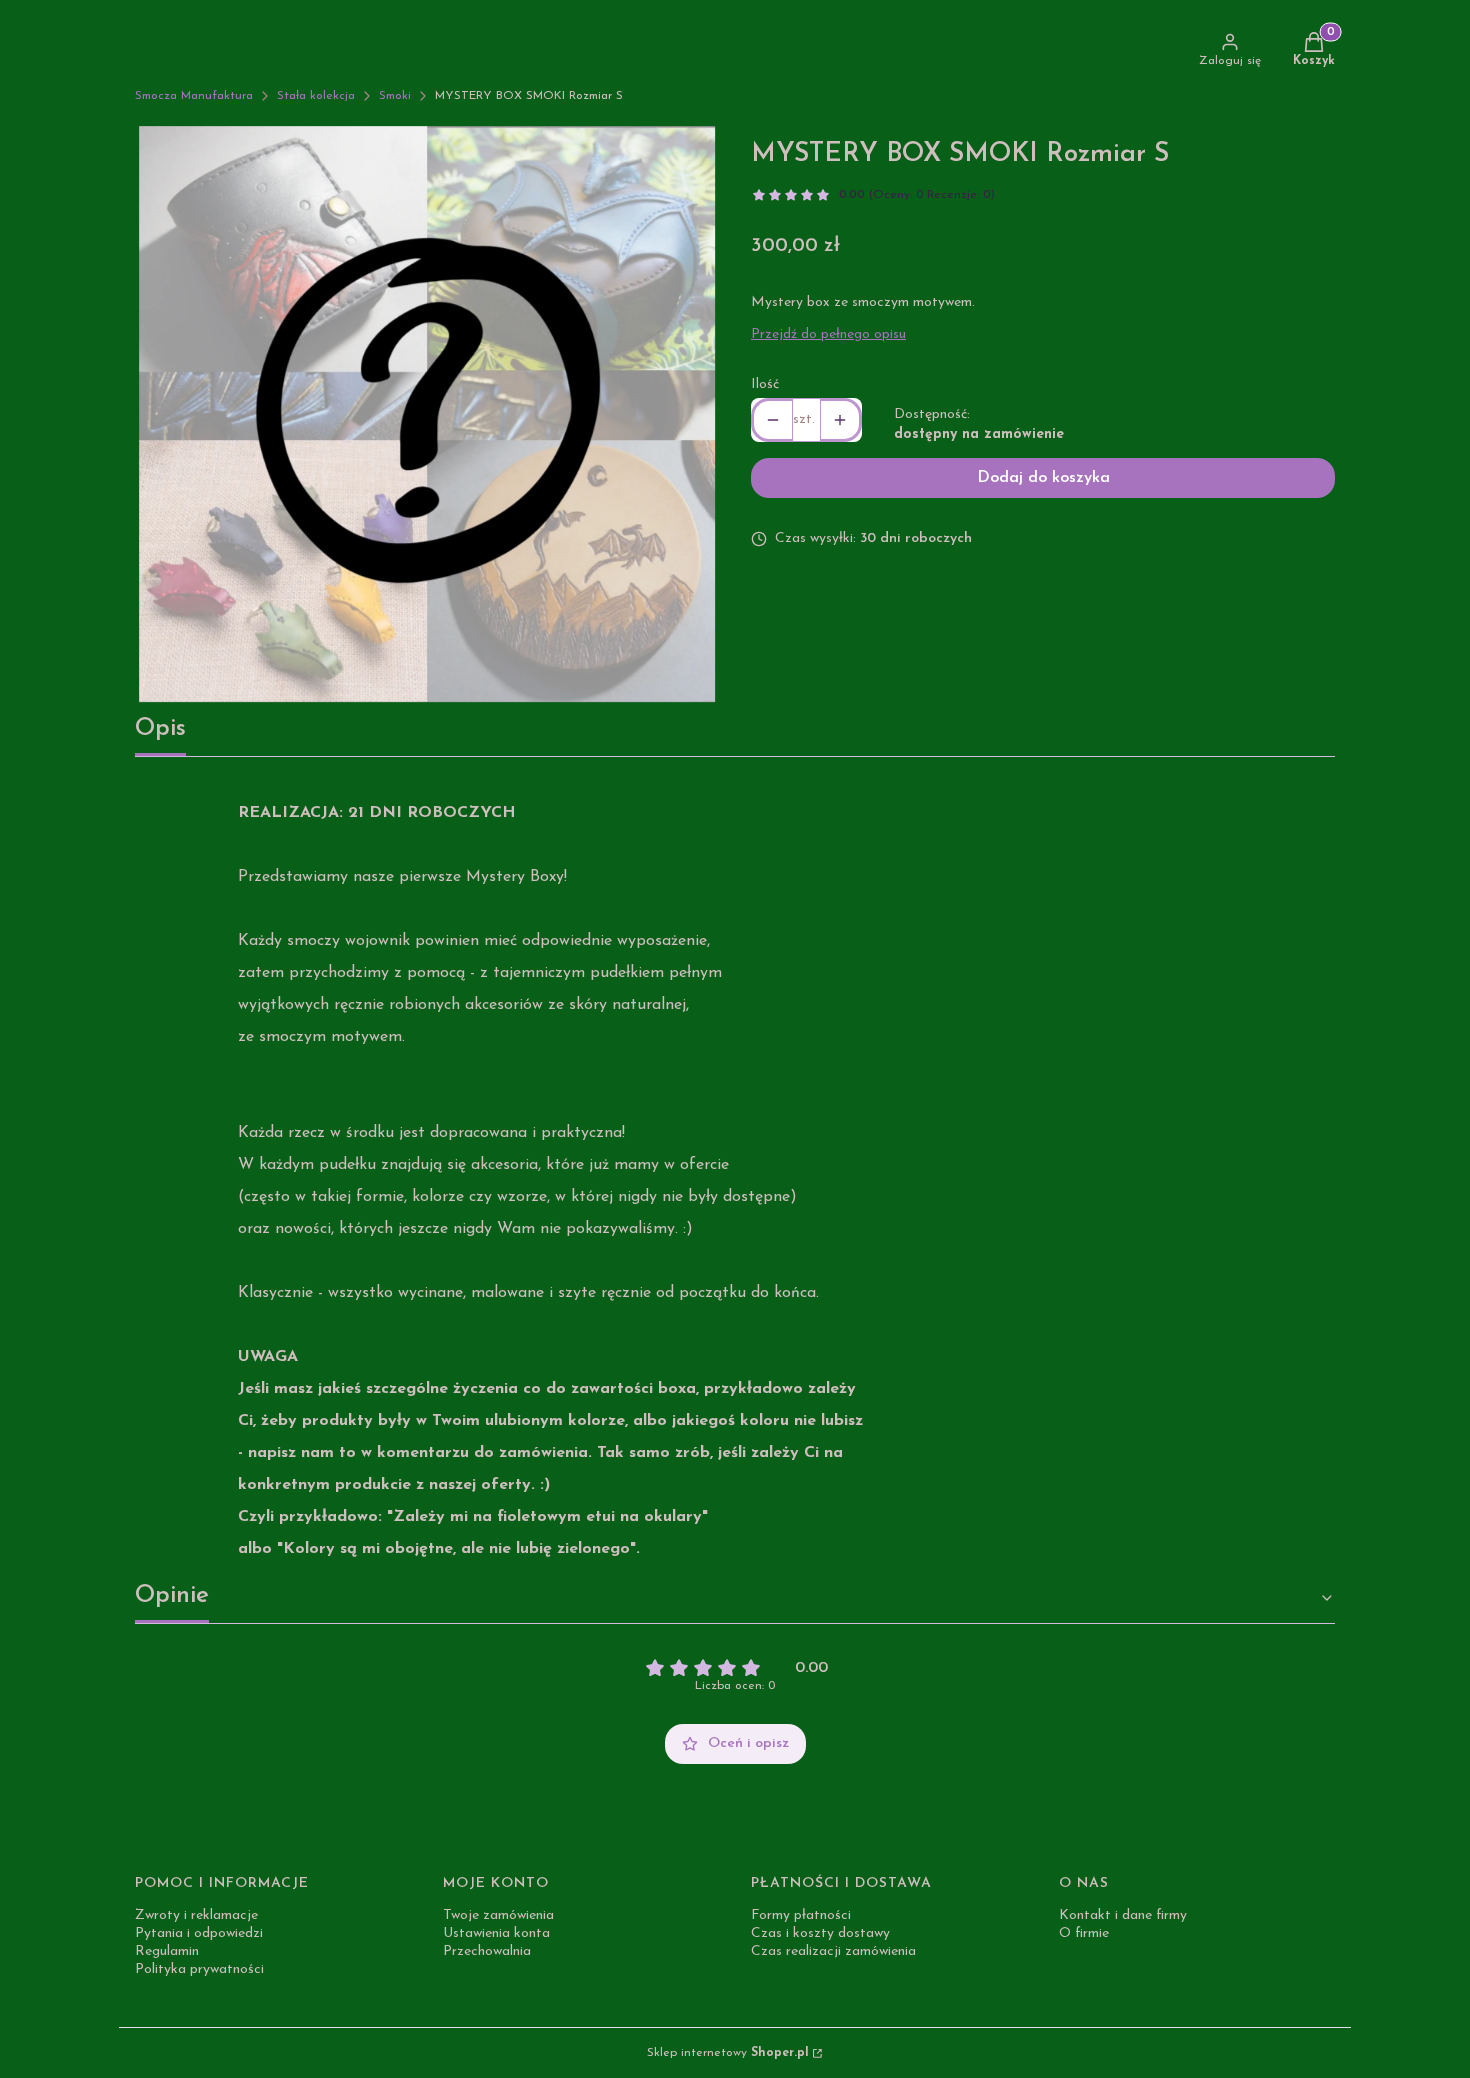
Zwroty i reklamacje (196, 1915)
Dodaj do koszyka (1043, 478)
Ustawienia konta (496, 1933)
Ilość (765, 384)
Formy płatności (801, 1915)
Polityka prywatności (199, 1969)
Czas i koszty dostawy (820, 1933)
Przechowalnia (487, 1951)
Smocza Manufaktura (194, 96)
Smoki (395, 96)
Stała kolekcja (316, 96)
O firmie (1084, 1933)
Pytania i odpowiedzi (199, 1933)
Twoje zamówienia (498, 1915)
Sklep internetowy (728, 2053)
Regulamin (167, 1951)
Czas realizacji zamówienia (833, 1951)
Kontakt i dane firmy (1123, 1915)
